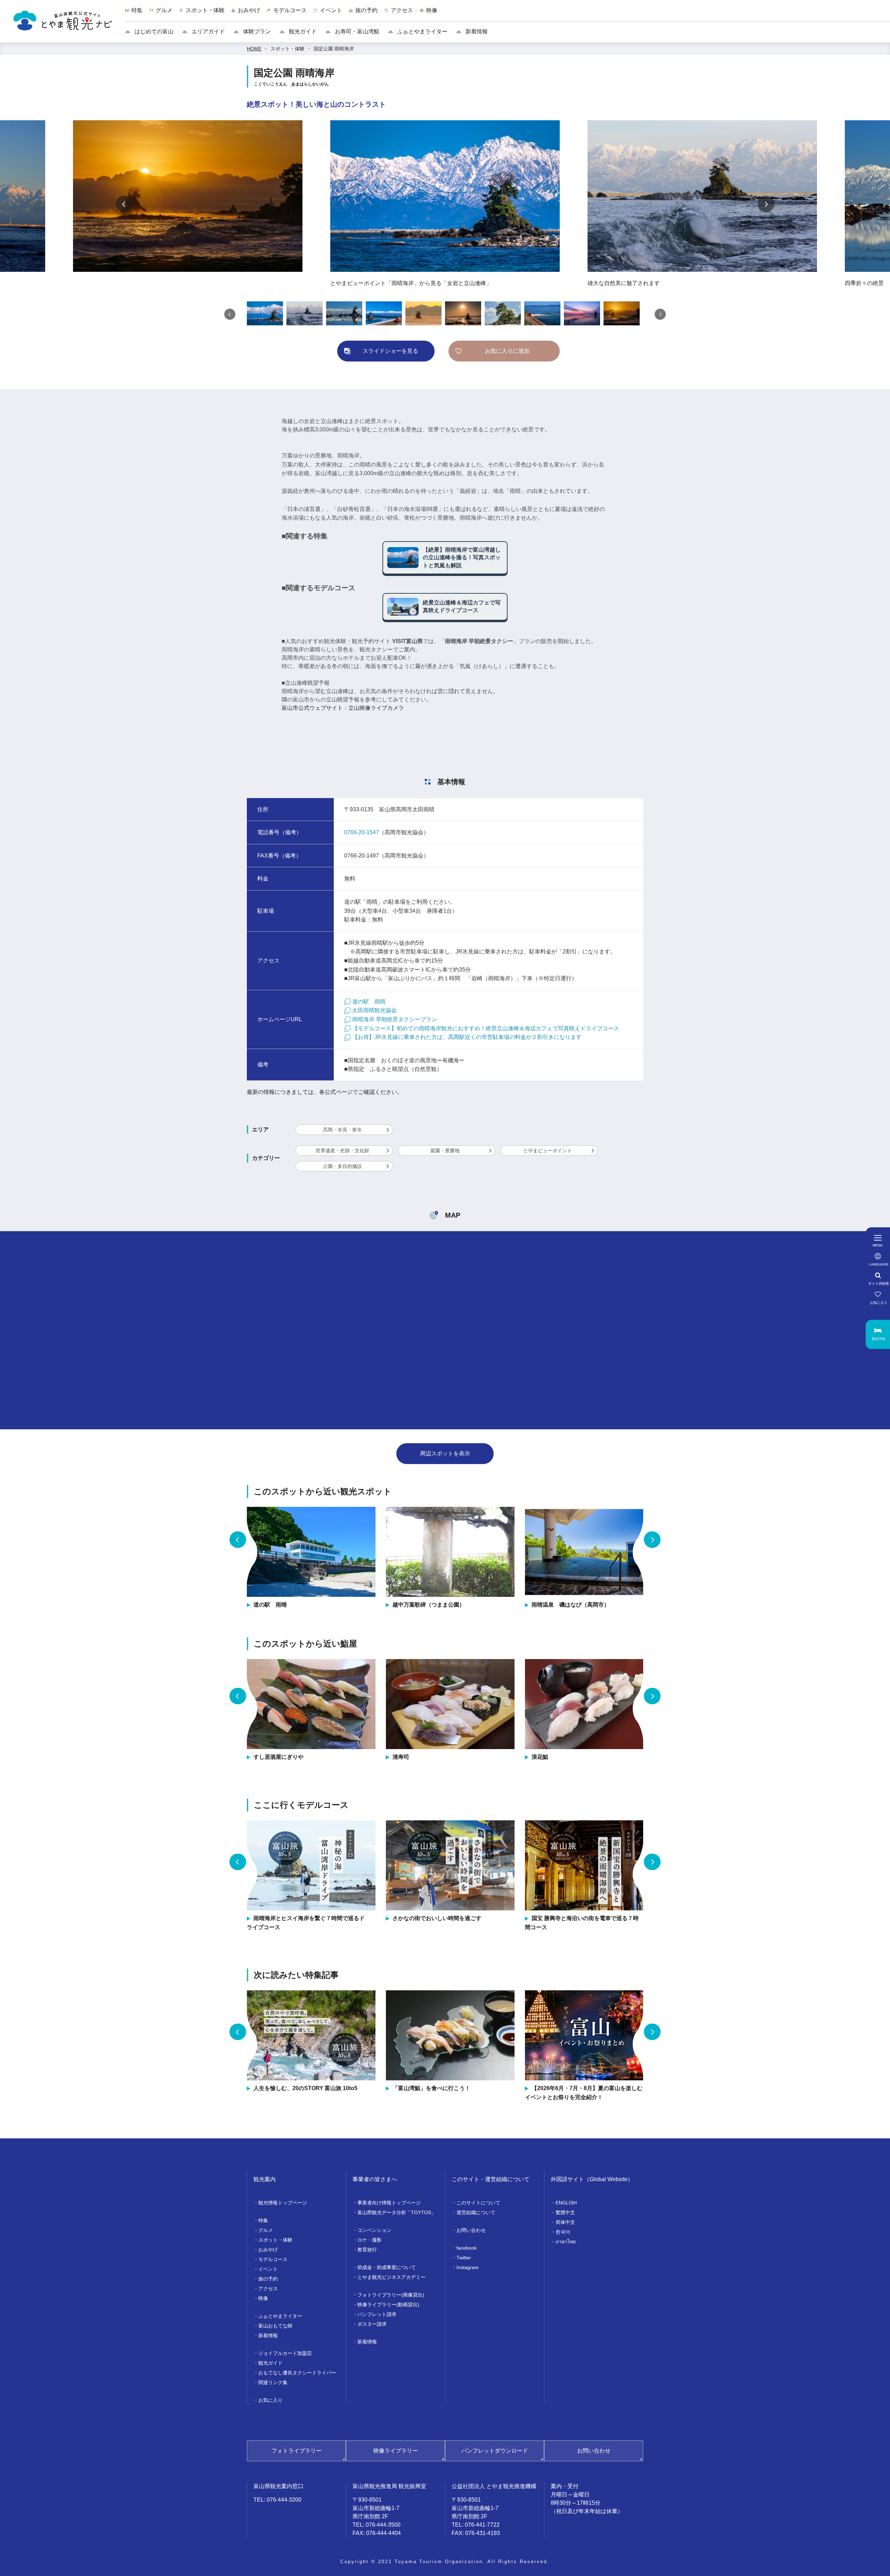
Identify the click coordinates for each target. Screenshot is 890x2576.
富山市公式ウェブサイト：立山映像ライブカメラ (343, 708)
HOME (254, 49)
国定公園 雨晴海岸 (334, 49)
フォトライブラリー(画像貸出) (391, 2295)
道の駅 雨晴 (369, 1002)
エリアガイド (208, 31)
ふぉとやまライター (422, 31)
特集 (263, 2220)
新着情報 (476, 31)
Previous (124, 204)
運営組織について (476, 2212)
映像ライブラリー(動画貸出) (388, 2305)
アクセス (268, 2289)
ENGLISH (566, 2203)
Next (766, 204)
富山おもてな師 (275, 2326)
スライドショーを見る (390, 351)
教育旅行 (367, 2250)
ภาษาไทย (566, 2242)
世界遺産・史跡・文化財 (342, 1151)
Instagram (468, 2267)
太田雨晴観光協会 (374, 1010)
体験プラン (256, 31)
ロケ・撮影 (370, 2240)
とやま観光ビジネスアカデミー (391, 2277)
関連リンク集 (273, 2382)
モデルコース (273, 2259)
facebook (467, 2248)
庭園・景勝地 (445, 1151)
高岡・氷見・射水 (342, 1130)
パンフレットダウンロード (495, 2451)
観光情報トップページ (283, 2203)
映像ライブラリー (396, 2451)
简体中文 (565, 2222)
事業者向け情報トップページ (389, 2203)
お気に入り (270, 2400)
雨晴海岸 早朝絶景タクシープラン (395, 1019)
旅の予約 (268, 2279)
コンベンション (374, 2230)
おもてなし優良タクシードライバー (297, 2373)
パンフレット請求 (377, 2314)
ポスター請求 (372, 2324)
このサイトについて (478, 2203)
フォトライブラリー (297, 2451)
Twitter (464, 2258)
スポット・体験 (288, 49)
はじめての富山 (153, 31)
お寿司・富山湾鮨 (356, 31)
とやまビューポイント (548, 1151)
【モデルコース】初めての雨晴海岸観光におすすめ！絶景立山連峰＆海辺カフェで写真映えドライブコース (486, 1028)
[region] (508, 14)
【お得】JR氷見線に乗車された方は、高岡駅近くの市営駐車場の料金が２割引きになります (467, 1037)
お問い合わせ (471, 2230)
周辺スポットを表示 (445, 1453)
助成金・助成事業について (387, 2267)
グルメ (266, 2230)
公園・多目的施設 (342, 1166)
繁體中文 (565, 2212)
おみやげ (268, 2250)
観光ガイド (302, 31)
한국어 (563, 2232)
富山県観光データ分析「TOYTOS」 (397, 2212)
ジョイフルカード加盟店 (285, 2353)
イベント (268, 2269)
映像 (263, 2298)
